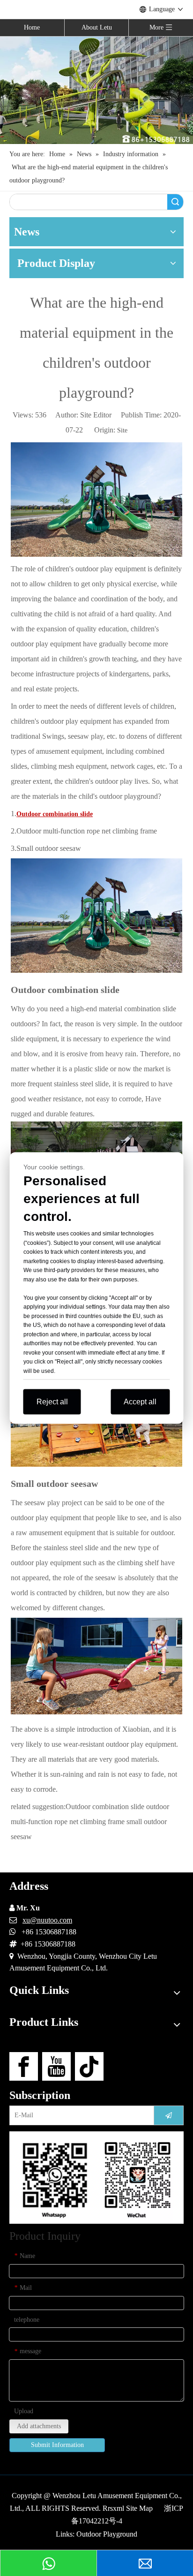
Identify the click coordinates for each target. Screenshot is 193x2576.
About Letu (97, 27)
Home (32, 27)
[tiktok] (89, 2066)
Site (122, 430)
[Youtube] (56, 2066)
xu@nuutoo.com (47, 1920)
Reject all (52, 1402)
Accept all (140, 1402)
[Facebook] (24, 2066)
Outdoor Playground (107, 2534)
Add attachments (39, 2426)
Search (175, 202)
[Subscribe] (169, 2115)
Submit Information (57, 2445)
